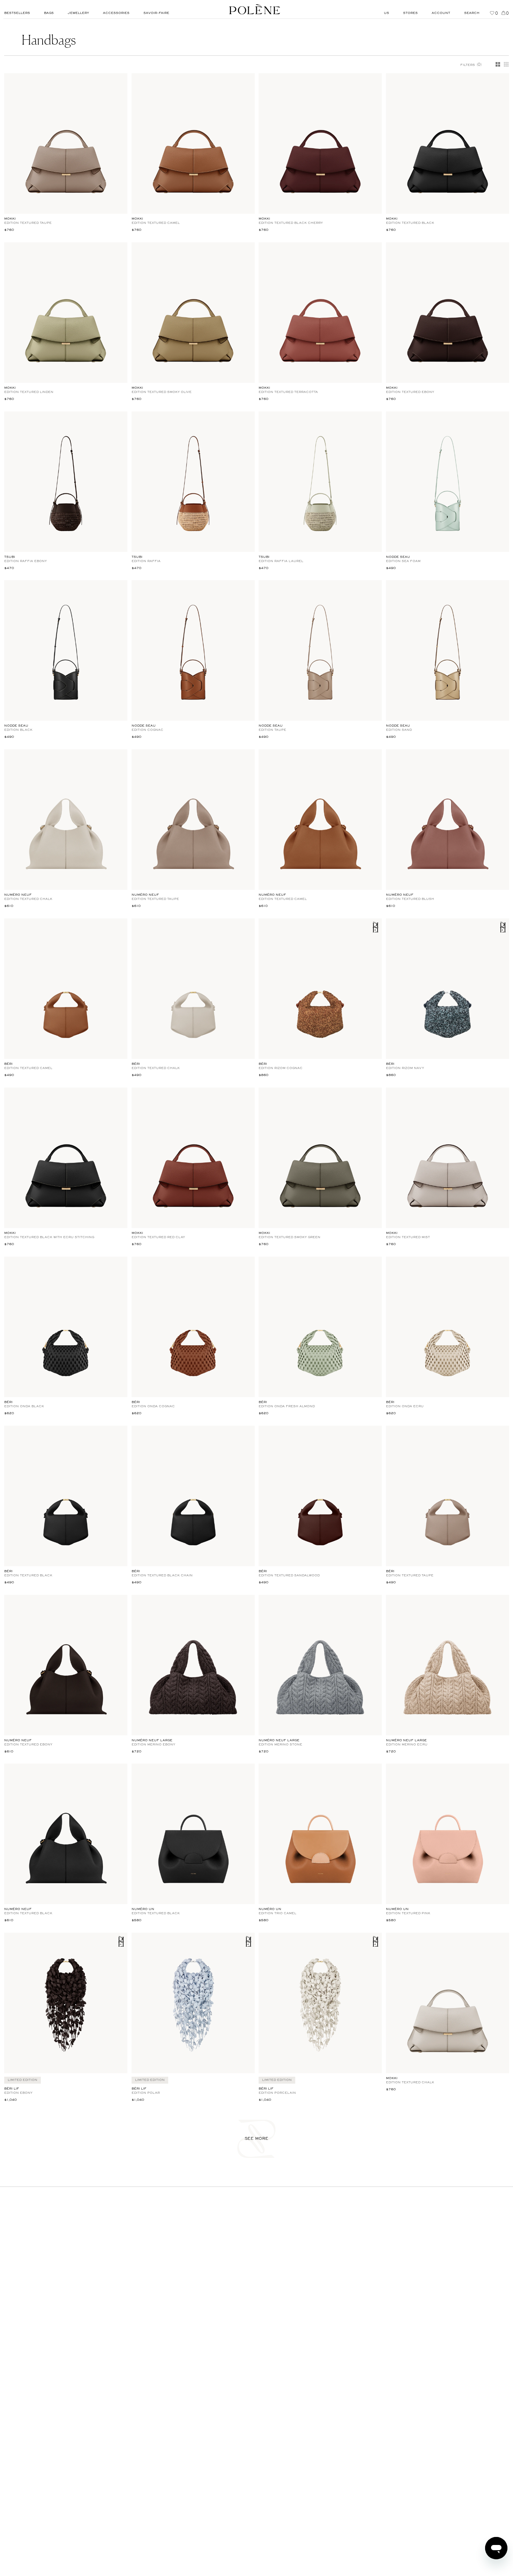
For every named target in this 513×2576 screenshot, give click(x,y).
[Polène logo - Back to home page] (255, 9)
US (386, 13)
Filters (471, 64)
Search (472, 13)
